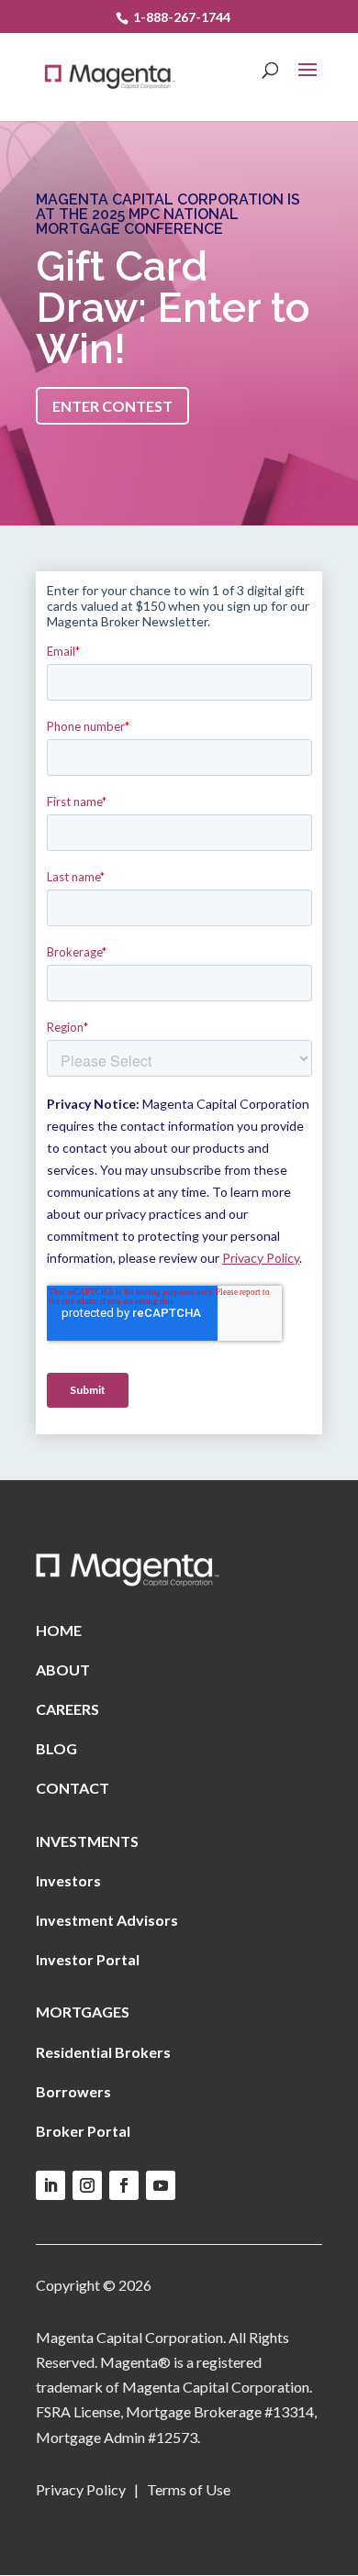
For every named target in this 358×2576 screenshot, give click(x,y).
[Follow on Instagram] (87, 2185)
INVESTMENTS (87, 1841)
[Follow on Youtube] (161, 2185)
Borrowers (73, 2091)
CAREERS (67, 1709)
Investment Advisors (107, 1920)
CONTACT (73, 1788)
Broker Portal (83, 2131)
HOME (59, 1630)
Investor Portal (88, 1959)
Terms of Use (187, 2489)
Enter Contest (112, 406)
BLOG (56, 1748)
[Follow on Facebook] (124, 2185)
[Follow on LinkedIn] (50, 2185)
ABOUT (63, 1669)
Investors (68, 1880)
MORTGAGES (83, 2012)
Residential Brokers (103, 2052)
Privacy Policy (81, 2489)
